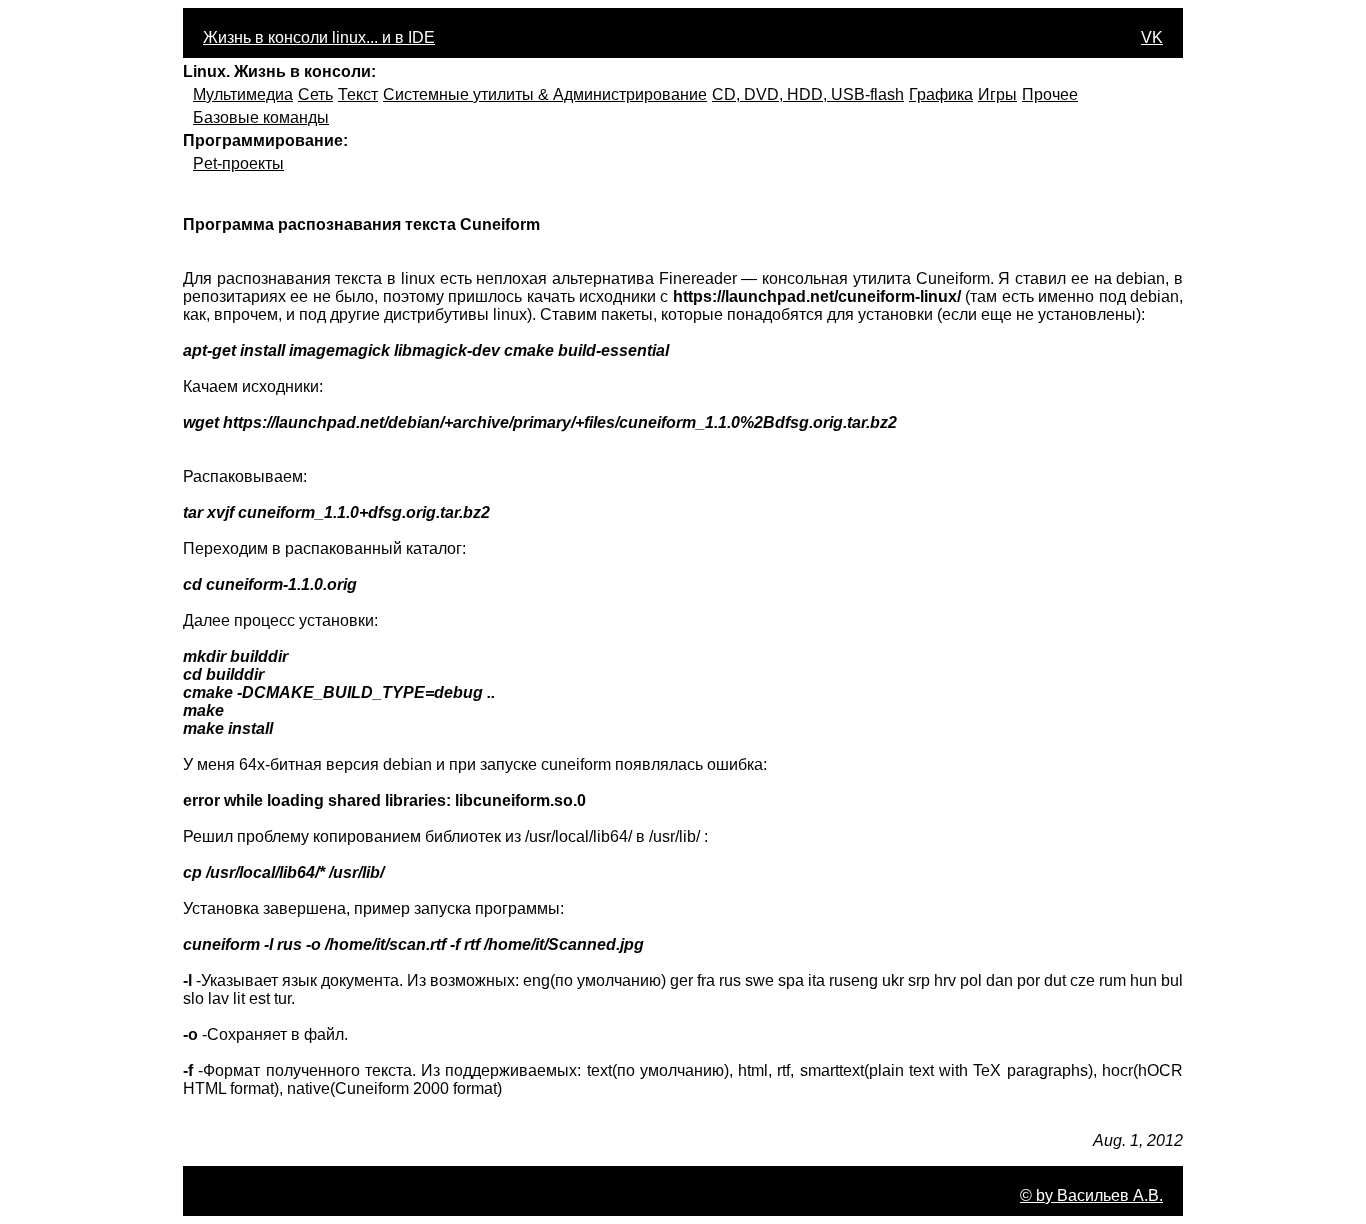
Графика (941, 94)
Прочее (1050, 94)
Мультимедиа (243, 94)
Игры (997, 94)
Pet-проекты (238, 163)
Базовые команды (261, 117)
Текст (358, 94)
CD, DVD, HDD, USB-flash (808, 94)
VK (1152, 37)
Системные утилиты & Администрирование (545, 94)
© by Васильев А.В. (1091, 1195)
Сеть (315, 94)
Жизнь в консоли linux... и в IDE (319, 37)
